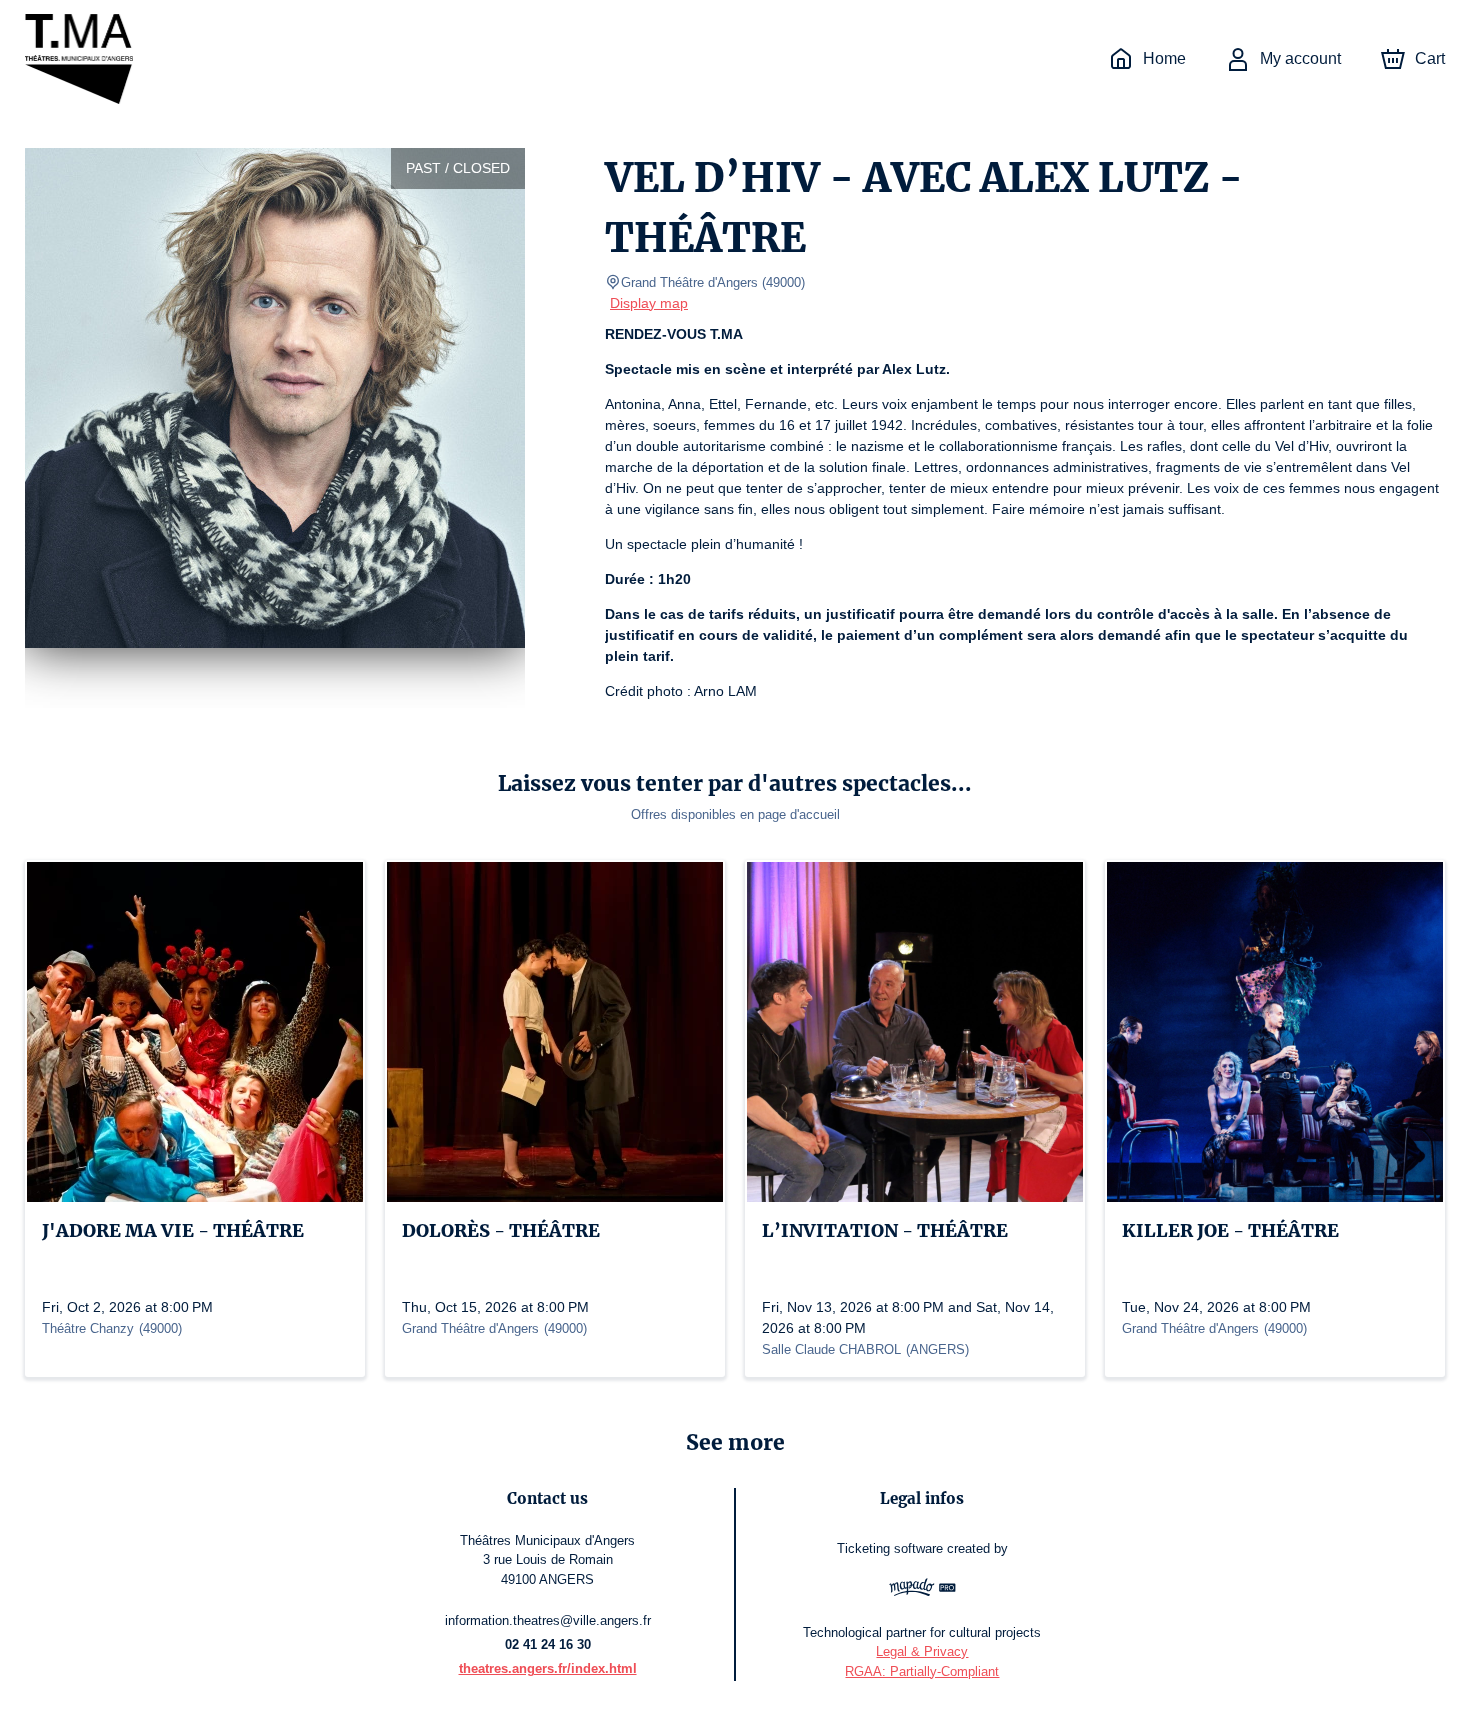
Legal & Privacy (922, 1651)
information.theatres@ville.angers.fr (548, 1620)
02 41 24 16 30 (548, 1644)
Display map (649, 303)
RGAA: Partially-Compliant (922, 1671)
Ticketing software (890, 1548)
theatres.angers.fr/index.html (548, 1668)
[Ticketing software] (922, 1590)
